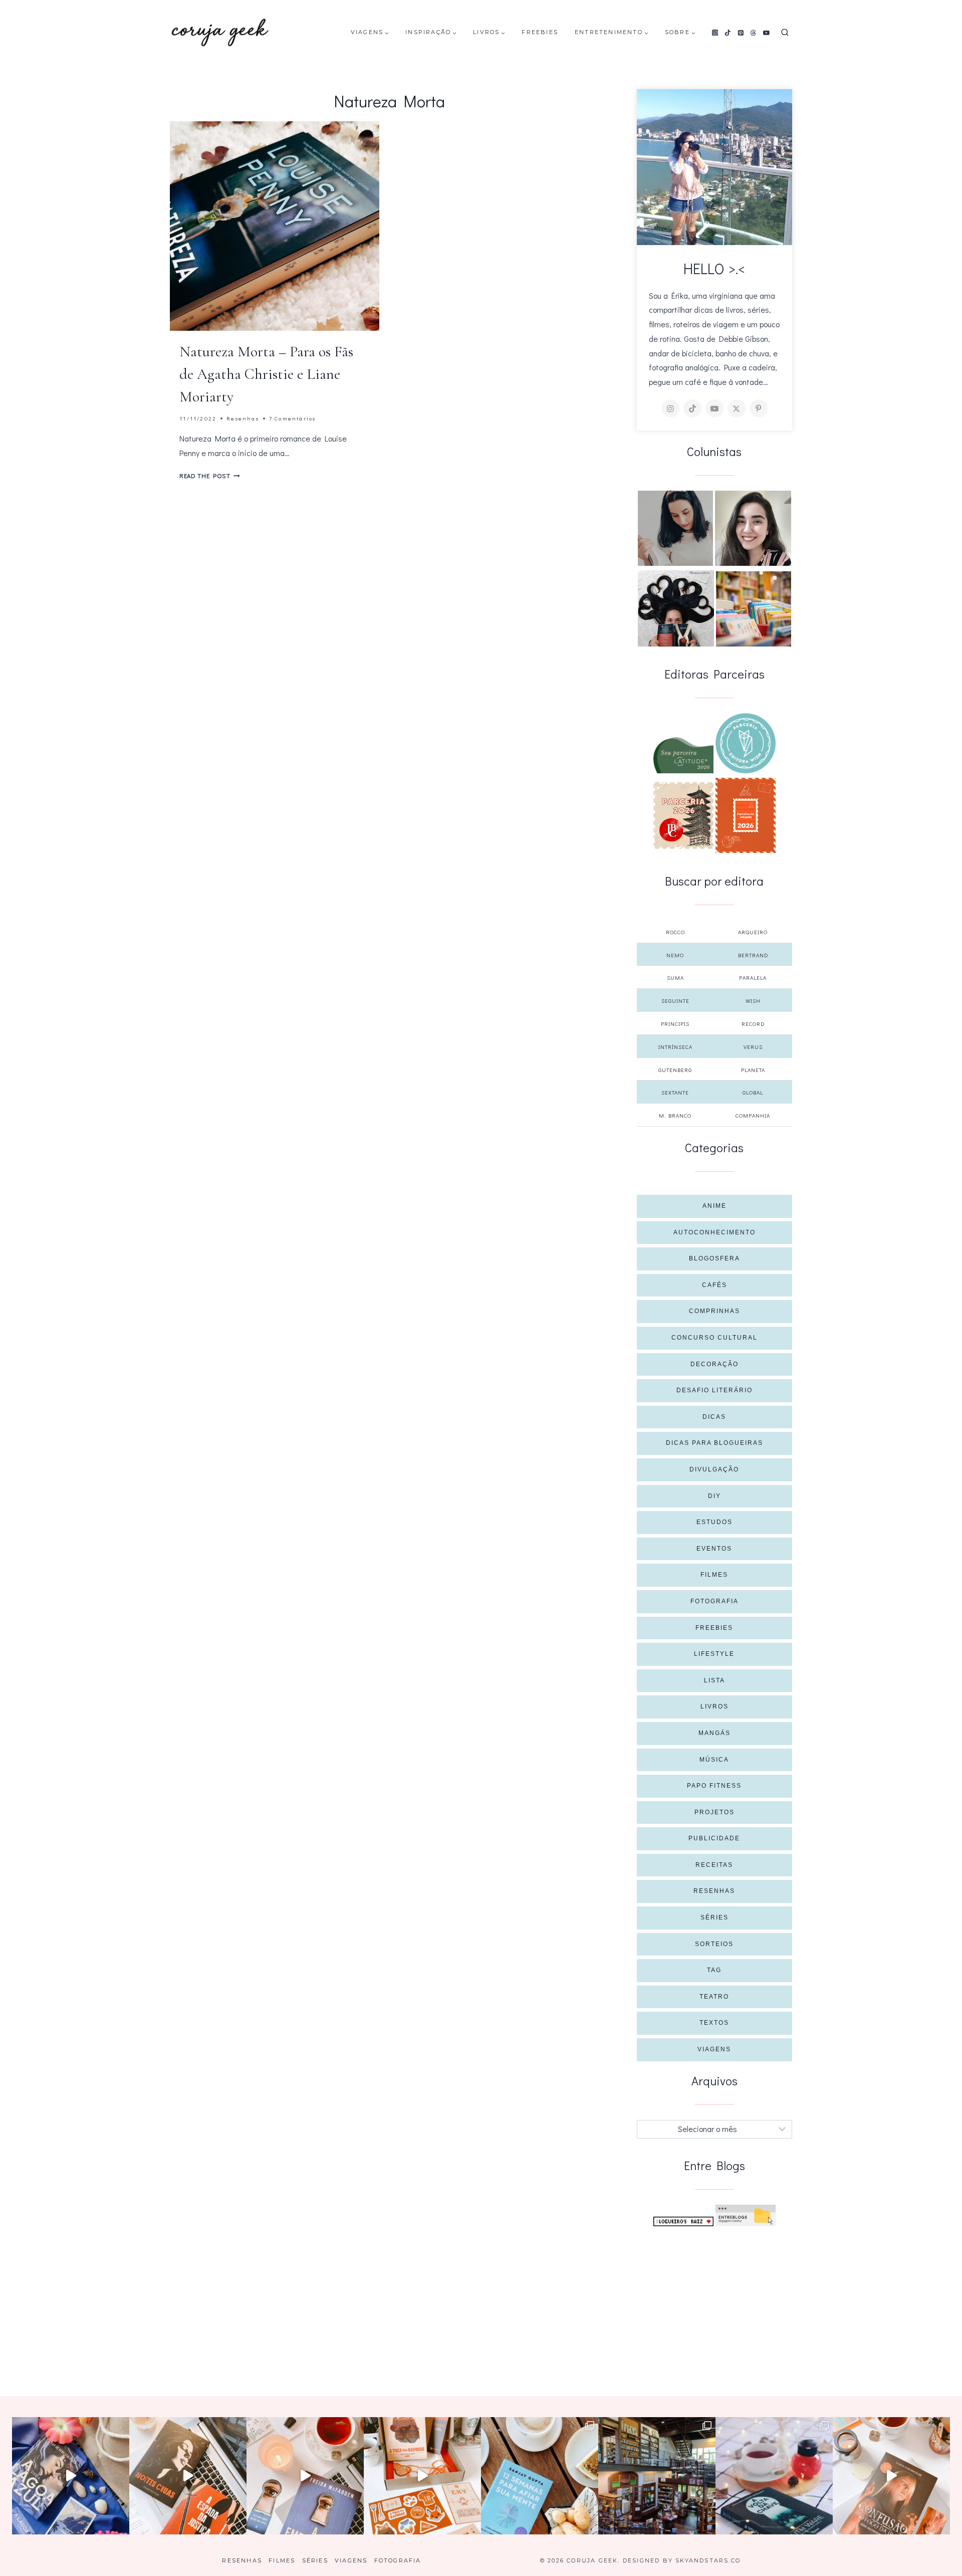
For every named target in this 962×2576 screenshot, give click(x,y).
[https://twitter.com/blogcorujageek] (737, 408)
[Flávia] (675, 528)
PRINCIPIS (675, 1024)
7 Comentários (293, 418)
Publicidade (714, 1838)
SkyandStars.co (708, 2560)
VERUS (753, 1047)
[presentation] (275, 226)
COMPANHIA (753, 1115)
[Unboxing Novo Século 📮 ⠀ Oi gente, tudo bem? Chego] (891, 2476)
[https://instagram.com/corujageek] (670, 408)
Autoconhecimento (714, 1232)
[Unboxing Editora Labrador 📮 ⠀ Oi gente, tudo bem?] (188, 2476)
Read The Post (210, 476)
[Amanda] (753, 528)
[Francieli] (676, 608)
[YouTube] (767, 33)
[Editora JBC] (683, 815)
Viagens (714, 2049)
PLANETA (753, 1070)
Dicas (714, 1417)
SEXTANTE (675, 1092)
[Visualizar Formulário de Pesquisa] (785, 33)
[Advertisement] (715, 2301)
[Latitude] (683, 755)
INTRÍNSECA (675, 1047)
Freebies (540, 32)
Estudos (714, 1522)
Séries (714, 1917)
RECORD (753, 1024)
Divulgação (714, 1469)
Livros (714, 1706)
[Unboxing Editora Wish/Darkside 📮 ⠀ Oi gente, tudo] (71, 2476)
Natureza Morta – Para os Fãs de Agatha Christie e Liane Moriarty (266, 374)
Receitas (714, 1865)
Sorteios (714, 1944)
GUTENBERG (675, 1070)
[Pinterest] (741, 33)
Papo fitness (714, 1786)
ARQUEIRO (753, 932)
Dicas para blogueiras (714, 1443)
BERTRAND (753, 955)
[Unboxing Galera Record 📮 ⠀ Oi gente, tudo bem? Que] (422, 2476)
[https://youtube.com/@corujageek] (714, 408)
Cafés (714, 1285)
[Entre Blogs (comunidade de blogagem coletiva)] (746, 2215)
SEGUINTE (675, 1001)
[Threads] (754, 33)
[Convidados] (754, 609)
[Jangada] (746, 815)
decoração (714, 1364)
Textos (714, 2023)
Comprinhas (714, 1311)
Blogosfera (714, 1258)
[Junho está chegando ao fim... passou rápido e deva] (540, 2476)
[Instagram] (715, 33)
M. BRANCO (675, 1115)
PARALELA (753, 978)
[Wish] (746, 743)
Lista (714, 1680)
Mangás (714, 1733)
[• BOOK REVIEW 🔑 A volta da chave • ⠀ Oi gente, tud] (774, 2476)
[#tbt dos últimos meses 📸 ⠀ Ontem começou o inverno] (657, 2476)
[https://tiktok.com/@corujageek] (692, 408)
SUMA (675, 978)
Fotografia (714, 1601)
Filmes (714, 1575)
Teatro (714, 1997)
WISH (753, 1001)
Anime (714, 1206)
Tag (714, 1970)
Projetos (714, 1812)
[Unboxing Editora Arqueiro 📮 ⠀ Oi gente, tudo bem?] (305, 2476)
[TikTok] (728, 33)
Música (714, 1760)
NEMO (675, 955)
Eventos (714, 1549)
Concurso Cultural (714, 1338)
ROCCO (675, 932)
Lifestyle (714, 1654)
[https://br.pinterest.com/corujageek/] (759, 408)
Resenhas (243, 418)
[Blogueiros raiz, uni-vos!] (683, 2221)
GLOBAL (753, 1092)
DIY (714, 1496)
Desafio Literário (714, 1390)
